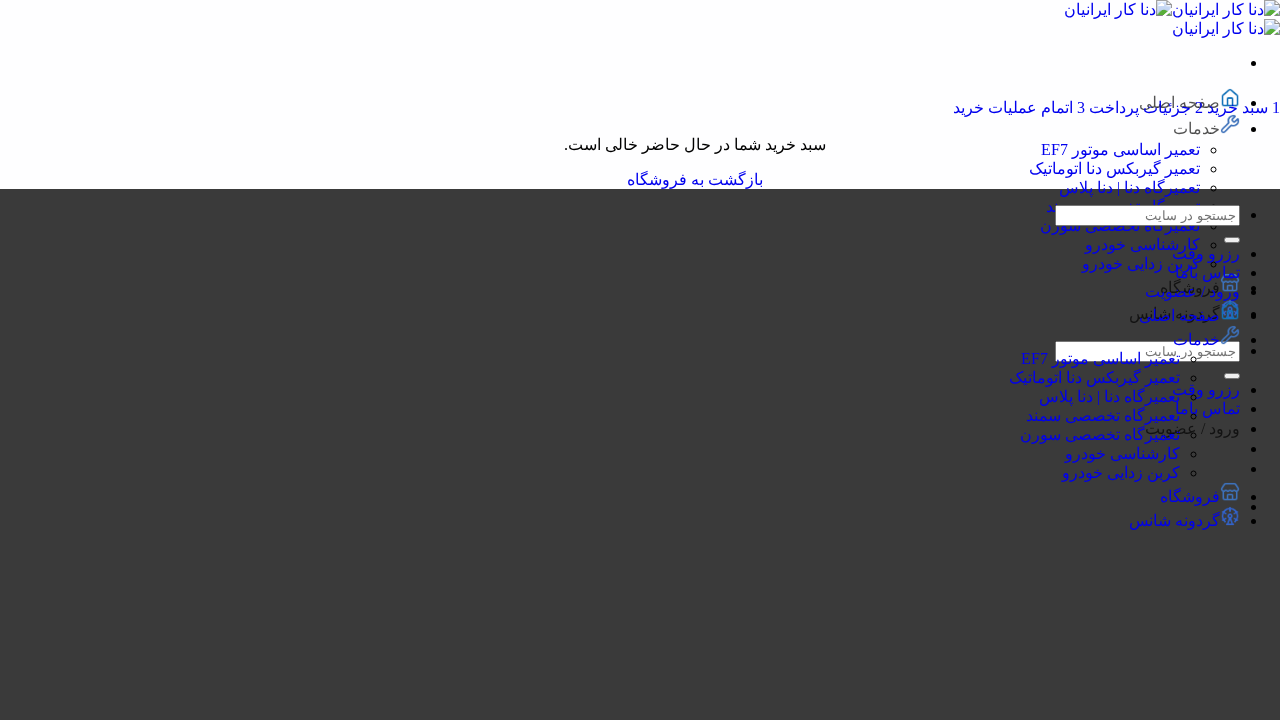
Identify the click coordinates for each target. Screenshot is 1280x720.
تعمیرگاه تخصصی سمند (1103, 415)
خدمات (1196, 128)
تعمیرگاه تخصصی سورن (1100, 434)
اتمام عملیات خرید (1019, 107)
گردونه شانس (1174, 520)
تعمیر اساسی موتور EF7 (1120, 149)
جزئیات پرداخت (1144, 107)
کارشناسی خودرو (1142, 244)
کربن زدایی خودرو (1141, 263)
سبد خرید (1241, 107)
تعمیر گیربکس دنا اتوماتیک (1114, 168)
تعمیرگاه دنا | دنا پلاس (1129, 187)
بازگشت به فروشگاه (695, 179)
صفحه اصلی (1179, 315)
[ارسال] (1232, 376)
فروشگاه (1190, 496)
